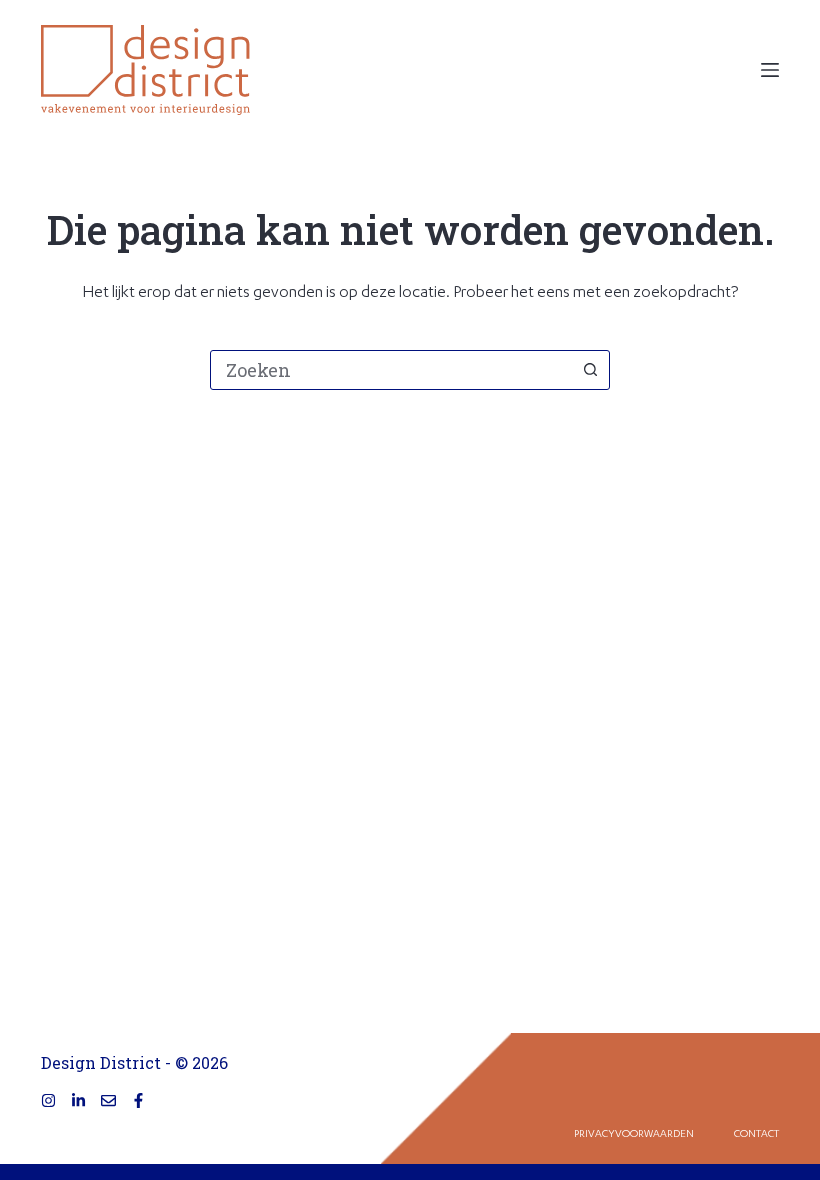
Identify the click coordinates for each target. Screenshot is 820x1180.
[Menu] (770, 70)
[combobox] (391, 370)
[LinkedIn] (78, 1100)
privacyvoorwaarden (634, 1135)
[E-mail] (108, 1100)
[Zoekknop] (590, 370)
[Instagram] (48, 1100)
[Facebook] (138, 1100)
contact (756, 1135)
